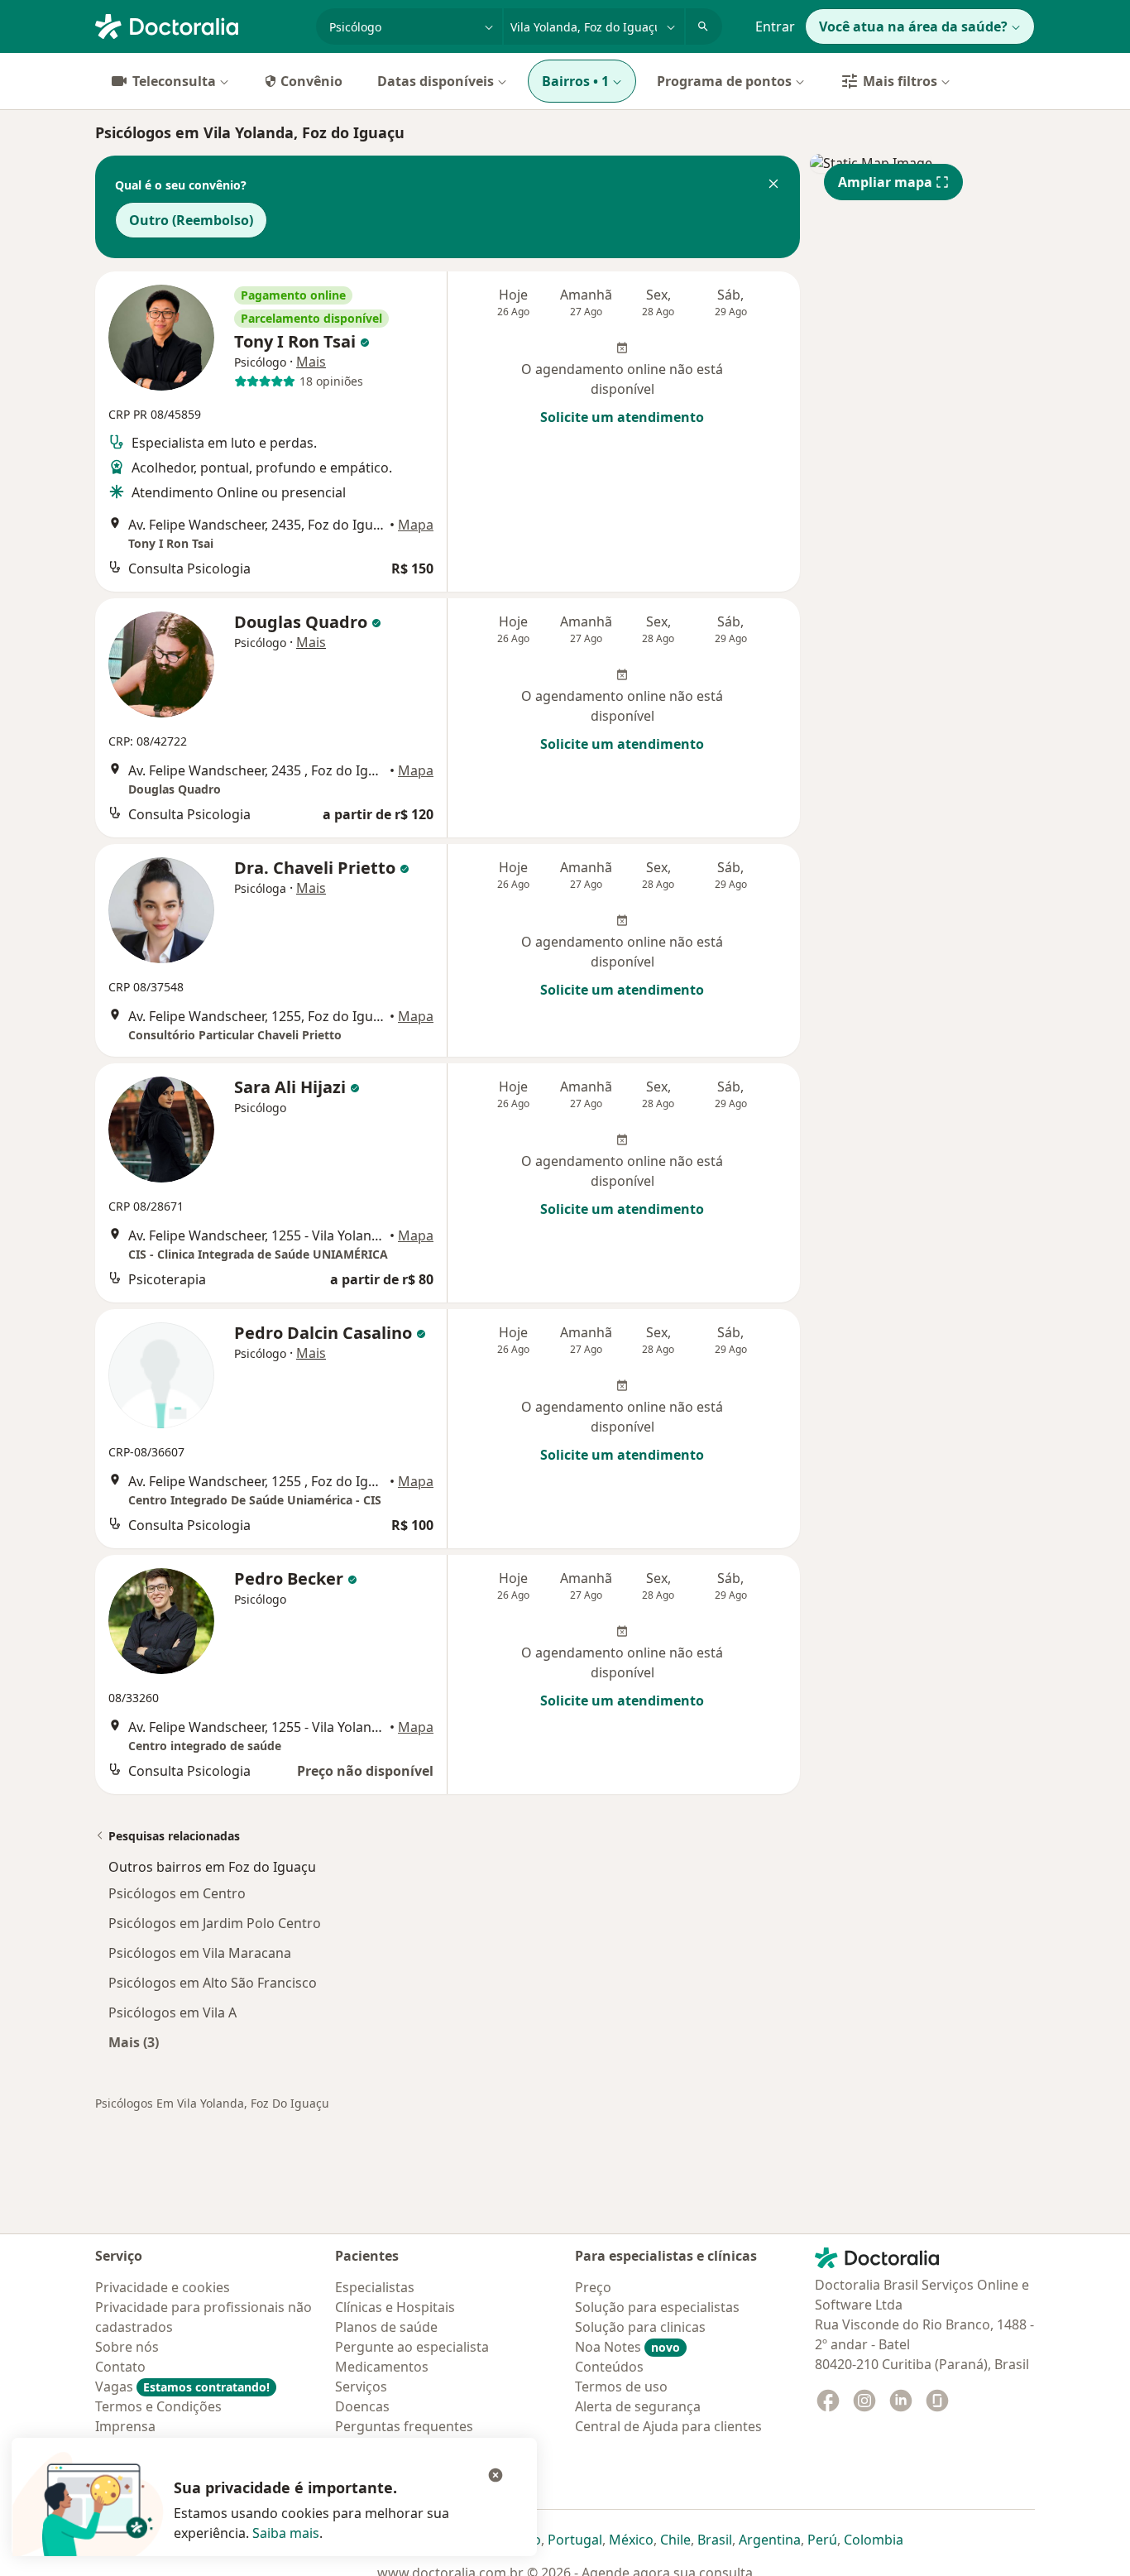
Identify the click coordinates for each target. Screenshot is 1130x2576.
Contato (120, 2367)
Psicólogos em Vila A (172, 2012)
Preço (593, 2287)
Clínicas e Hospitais (395, 2307)
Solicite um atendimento (622, 417)
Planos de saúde (386, 2327)
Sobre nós (127, 2347)
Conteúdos (609, 2367)
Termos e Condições (158, 2406)
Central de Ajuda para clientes (668, 2426)
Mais (311, 362)
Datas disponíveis (436, 81)
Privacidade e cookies (163, 2287)
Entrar (775, 26)
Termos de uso (621, 2387)
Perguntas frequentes (404, 2426)
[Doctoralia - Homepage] (199, 25)
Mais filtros (900, 81)
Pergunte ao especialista (412, 2347)
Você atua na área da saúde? (913, 26)
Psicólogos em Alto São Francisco (213, 1983)
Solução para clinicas (640, 2327)
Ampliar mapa (885, 182)
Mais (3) (134, 2042)
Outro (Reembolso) (191, 220)
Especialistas (375, 2287)
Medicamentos (382, 2367)
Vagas (182, 2387)
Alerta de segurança (638, 2406)
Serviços (361, 2387)
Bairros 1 (575, 81)
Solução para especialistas (657, 2307)
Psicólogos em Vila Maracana (200, 1953)
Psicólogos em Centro (177, 1893)
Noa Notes (627, 2347)
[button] (773, 185)
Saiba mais (286, 2533)
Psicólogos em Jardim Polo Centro (215, 1923)
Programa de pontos (724, 81)
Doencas (362, 2406)
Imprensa (125, 2426)
